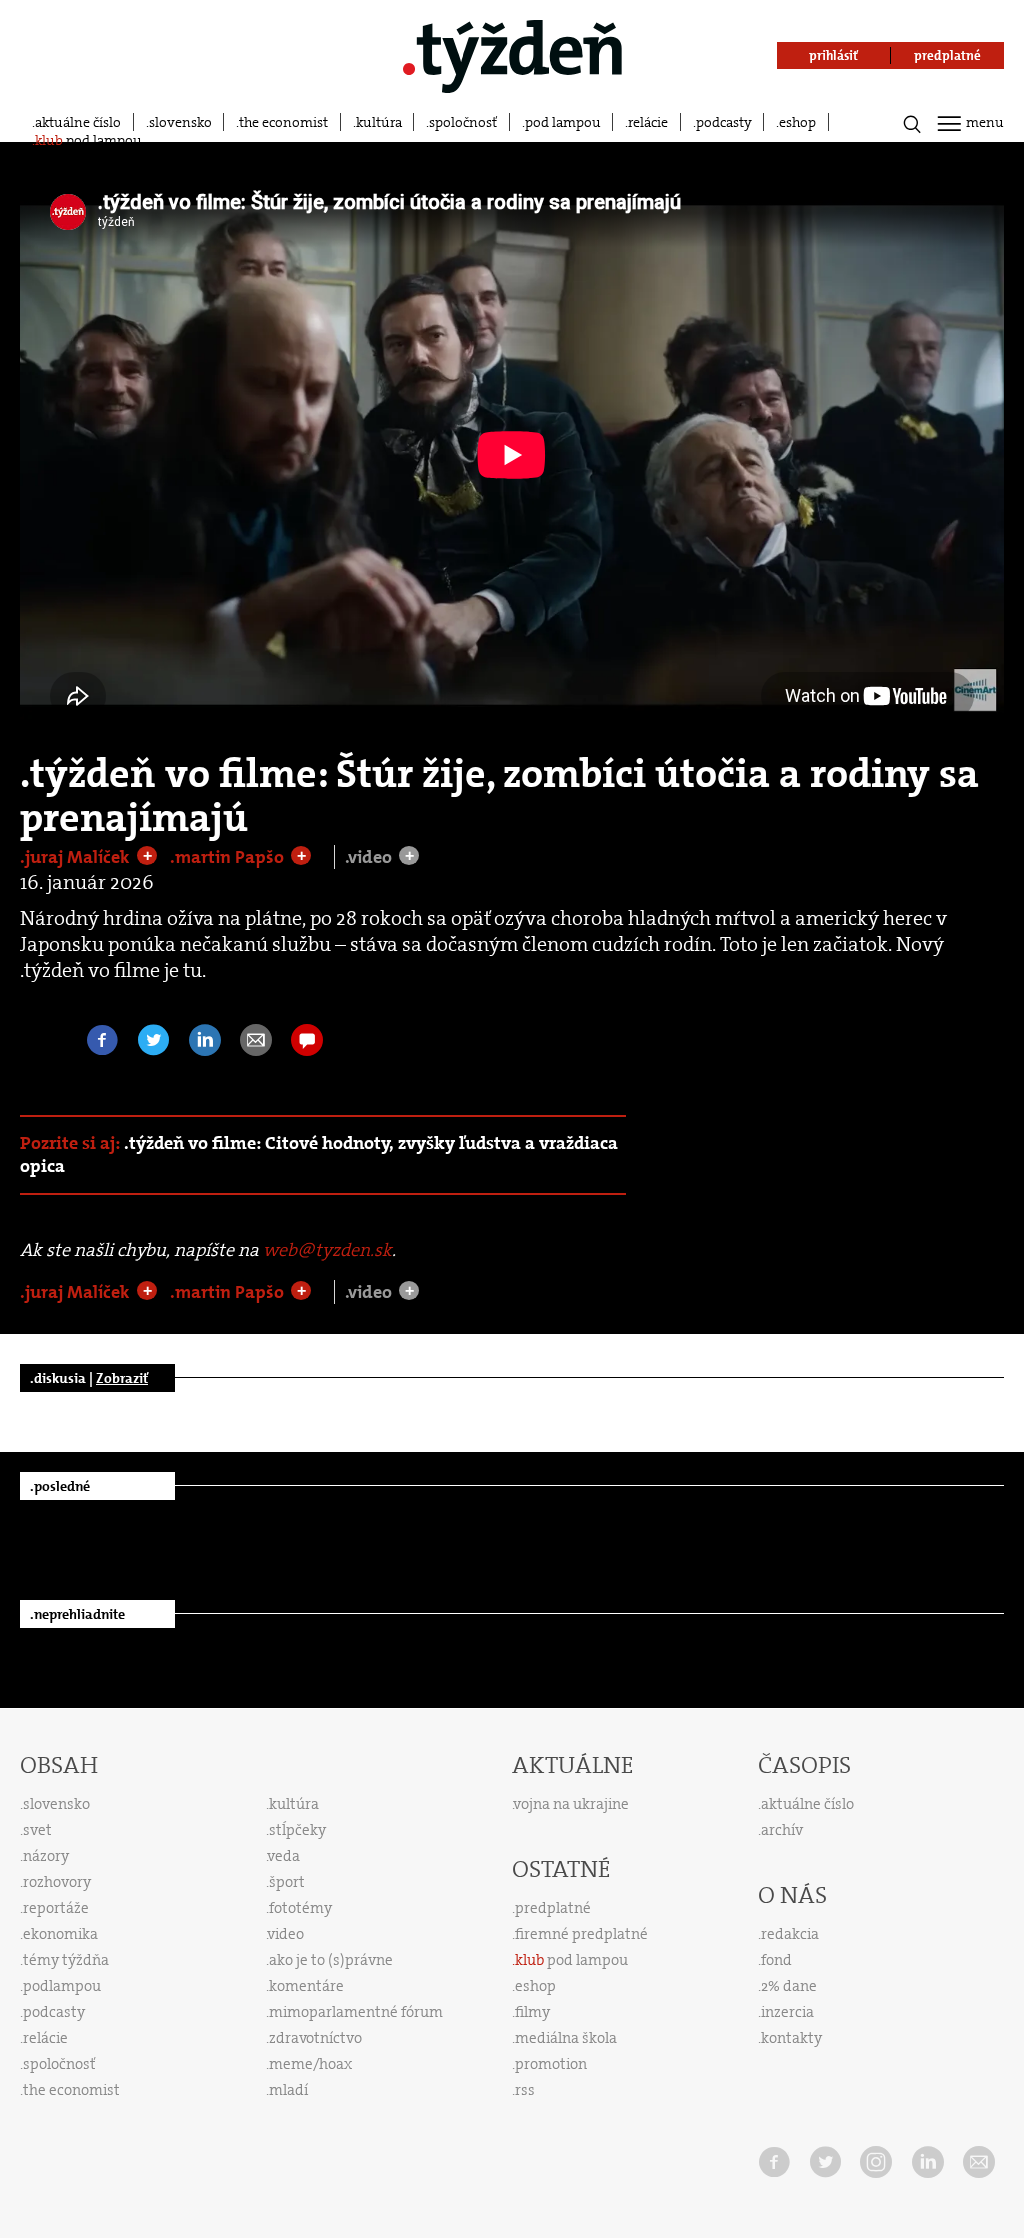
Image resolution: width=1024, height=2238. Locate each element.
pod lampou (563, 122)
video (286, 1934)
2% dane (789, 1986)
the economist (283, 122)
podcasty (724, 122)
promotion (551, 2064)
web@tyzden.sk (327, 1250)
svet (37, 1830)
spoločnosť (463, 122)
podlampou (62, 1986)
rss (525, 2090)
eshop (797, 122)
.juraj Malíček (77, 857)
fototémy (300, 1908)
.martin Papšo (229, 857)
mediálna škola (566, 2038)
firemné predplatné (581, 1934)
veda (284, 1856)
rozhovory (57, 1882)
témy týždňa (66, 1960)
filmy (532, 2012)
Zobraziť (122, 1378)
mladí (288, 2090)
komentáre (306, 1986)
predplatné (553, 1908)
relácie (648, 122)
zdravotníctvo (315, 2038)
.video (370, 857)
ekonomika (60, 1934)
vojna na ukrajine (571, 1804)
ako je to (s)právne (331, 1960)
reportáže (56, 1908)
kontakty (791, 2038)
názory (46, 1856)
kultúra (379, 122)
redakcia (790, 1934)
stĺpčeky (297, 1830)
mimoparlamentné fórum (356, 2012)
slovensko (180, 122)
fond (776, 1960)
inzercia (787, 2012)
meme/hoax (310, 2064)
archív (782, 1830)
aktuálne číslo (78, 122)
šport (287, 1882)
